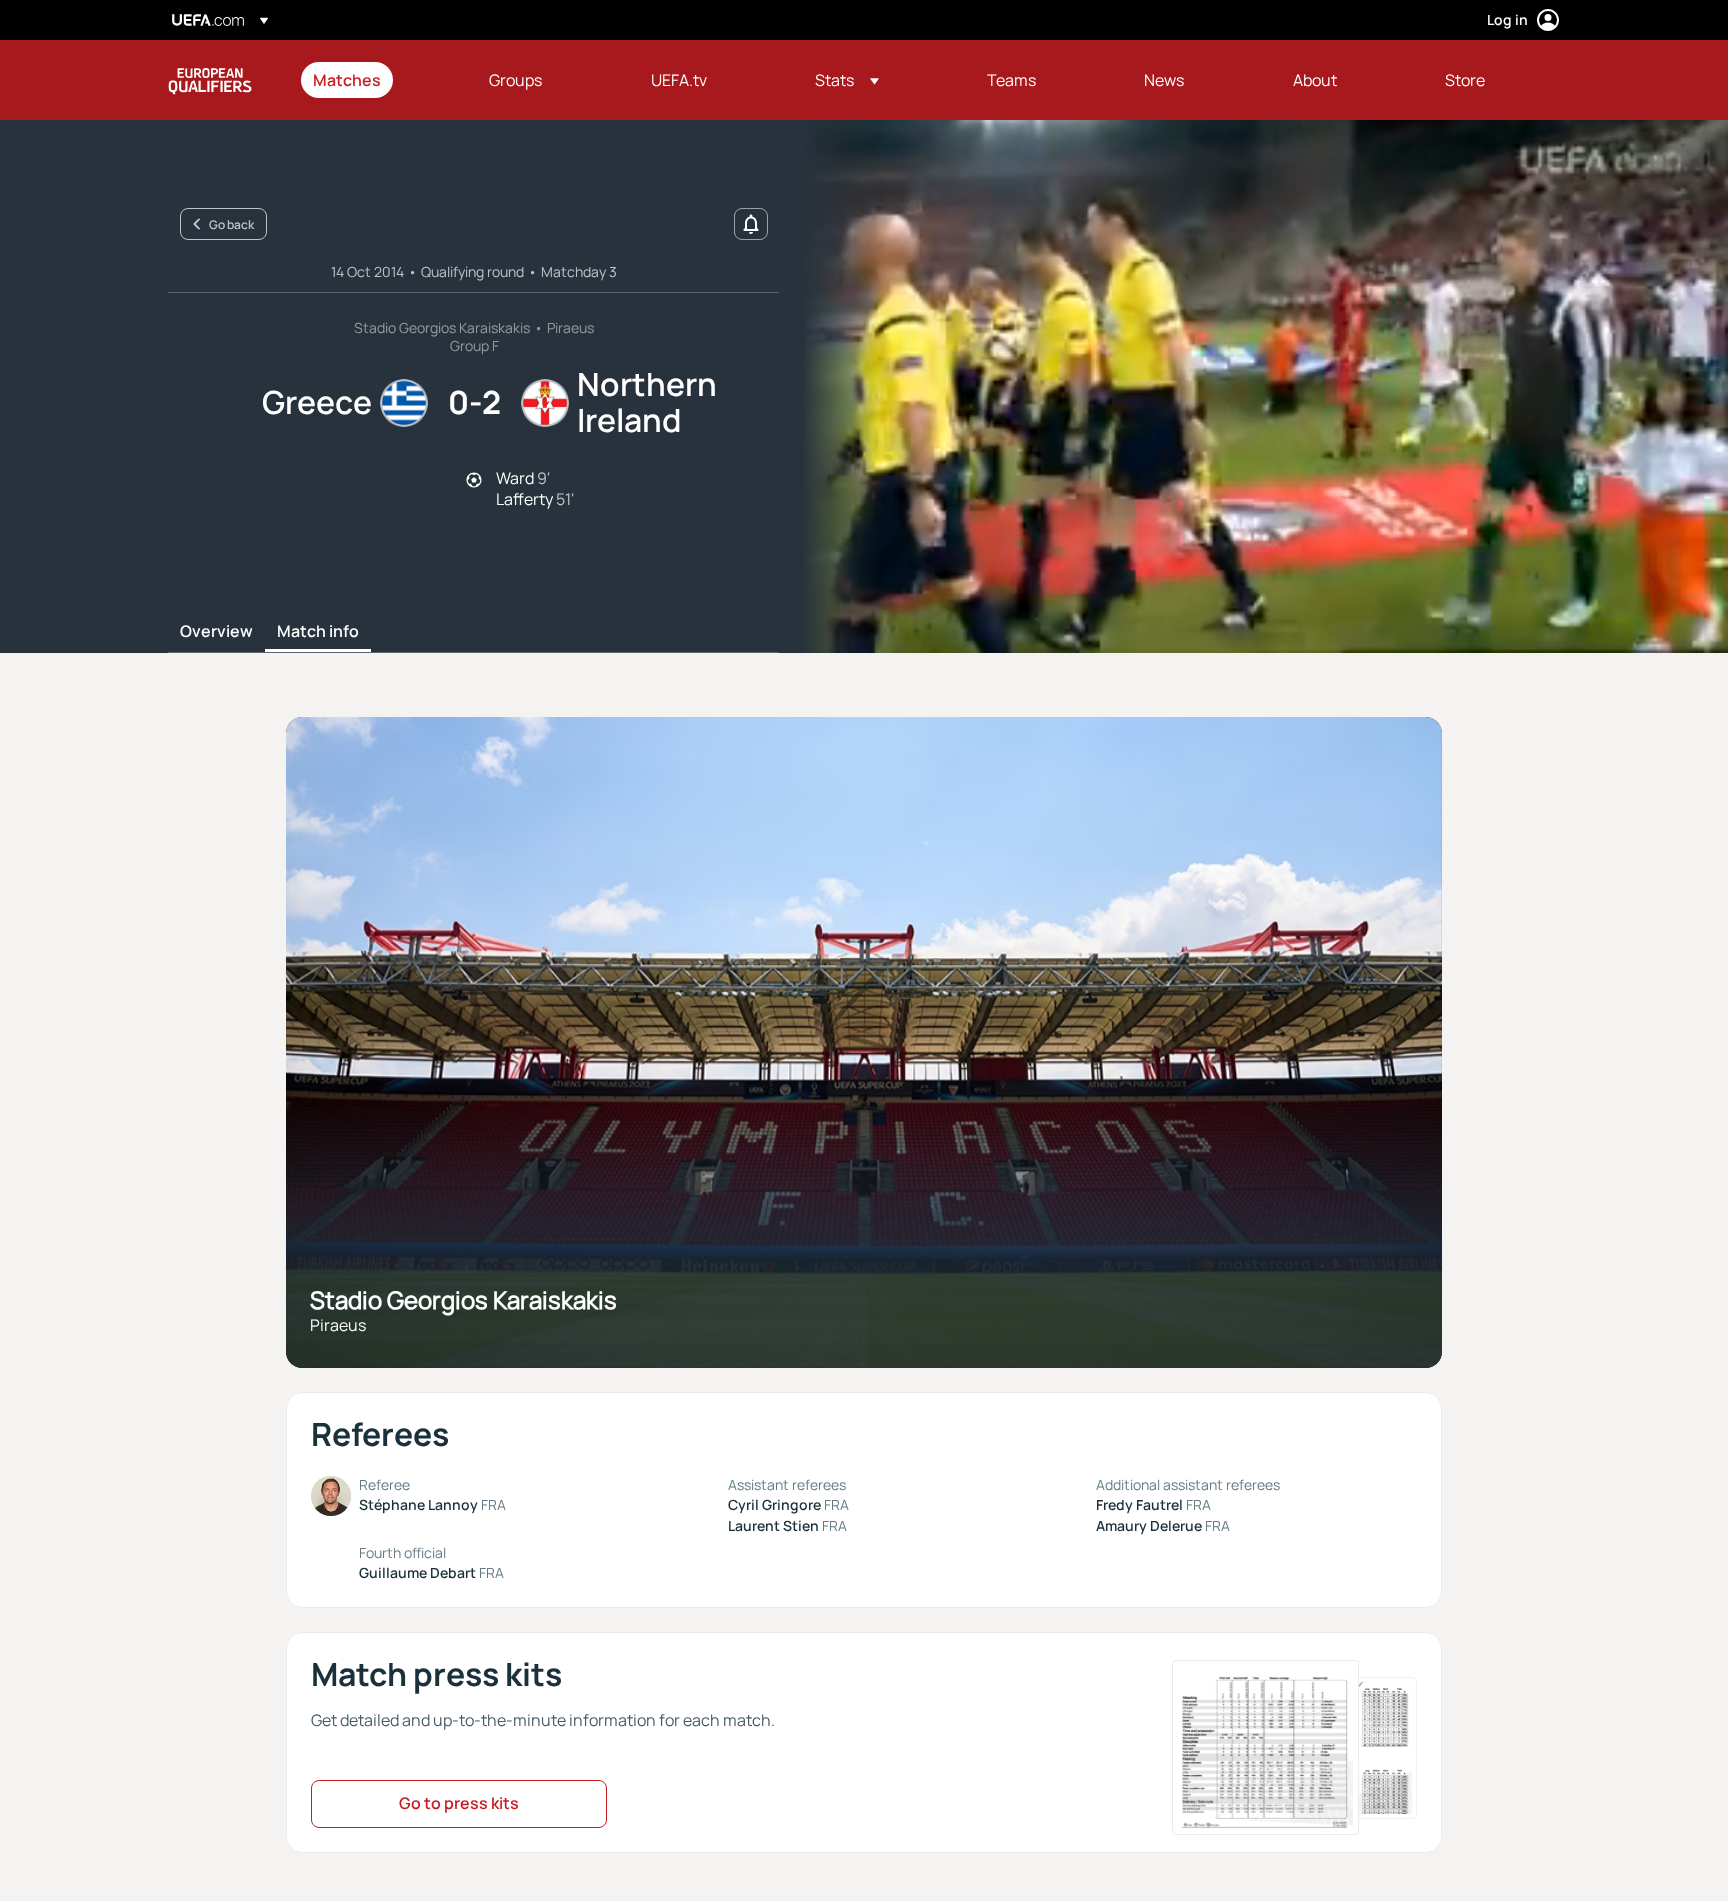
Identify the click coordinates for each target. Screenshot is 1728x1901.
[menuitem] (376, 80)
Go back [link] (231, 224)
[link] (347, 80)
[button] (847, 80)
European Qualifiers (210, 80)
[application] (1254, 386)
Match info (318, 632)
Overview (216, 632)
